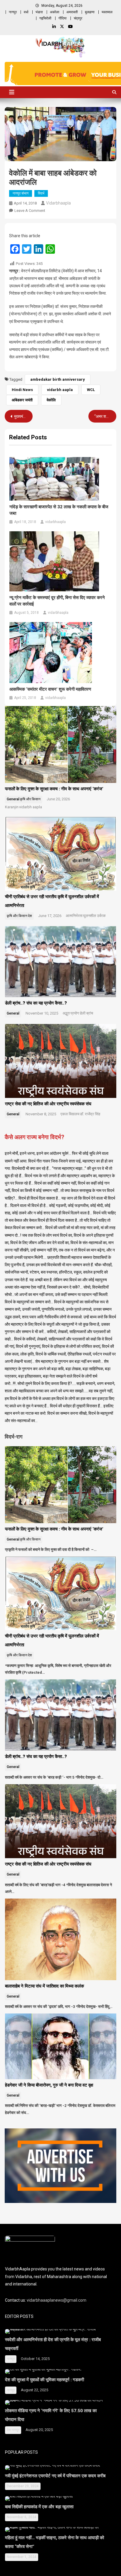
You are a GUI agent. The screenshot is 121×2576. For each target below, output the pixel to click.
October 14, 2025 (35, 2359)
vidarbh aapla (60, 390)
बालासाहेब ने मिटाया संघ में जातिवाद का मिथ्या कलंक (44, 1986)
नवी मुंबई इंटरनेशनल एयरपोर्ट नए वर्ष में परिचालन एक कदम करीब (55, 2476)
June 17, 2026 (50, 916)
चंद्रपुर (78, 18)
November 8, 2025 (41, 1114)
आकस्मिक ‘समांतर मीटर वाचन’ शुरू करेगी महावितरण (50, 689)
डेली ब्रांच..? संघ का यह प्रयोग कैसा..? (36, 1003)
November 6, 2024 (22, 2517)
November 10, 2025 (42, 1013)
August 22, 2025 (35, 2390)
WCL (91, 390)
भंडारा (39, 12)
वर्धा (26, 12)
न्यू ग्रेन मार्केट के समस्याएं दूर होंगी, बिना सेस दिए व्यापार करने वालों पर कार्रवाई (57, 601)
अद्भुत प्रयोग (71, 1013)
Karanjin (12, 807)
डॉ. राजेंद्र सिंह (90, 1114)
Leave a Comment (30, 211)
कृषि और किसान (30, 799)
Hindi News (22, 390)
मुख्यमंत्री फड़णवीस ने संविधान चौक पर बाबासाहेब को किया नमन (23, 416)
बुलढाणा (90, 12)
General (13, 799)
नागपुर (13, 12)
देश (30, 916)
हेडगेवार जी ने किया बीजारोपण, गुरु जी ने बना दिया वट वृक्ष (50, 2085)
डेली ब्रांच (86, 1013)
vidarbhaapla (58, 203)
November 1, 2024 (22, 2557)
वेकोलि (51, 400)
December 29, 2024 (23, 2486)
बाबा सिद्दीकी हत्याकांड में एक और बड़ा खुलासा (40, 2507)
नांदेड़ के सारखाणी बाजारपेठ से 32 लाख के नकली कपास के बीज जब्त (59, 510)
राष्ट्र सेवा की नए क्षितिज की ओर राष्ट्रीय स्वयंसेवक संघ (49, 1104)
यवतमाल (107, 12)
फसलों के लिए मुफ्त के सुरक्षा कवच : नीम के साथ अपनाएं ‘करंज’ (54, 789)
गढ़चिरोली (45, 18)
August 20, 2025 (39, 2430)
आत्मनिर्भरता (74, 916)
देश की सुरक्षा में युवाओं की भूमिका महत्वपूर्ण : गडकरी (44, 2380)
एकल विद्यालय (70, 1114)
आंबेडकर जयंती (22, 400)
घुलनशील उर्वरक (94, 916)
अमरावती (72, 12)
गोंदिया (63, 18)
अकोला (55, 12)
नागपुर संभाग (21, 193)
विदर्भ (41, 193)
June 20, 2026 (58, 799)
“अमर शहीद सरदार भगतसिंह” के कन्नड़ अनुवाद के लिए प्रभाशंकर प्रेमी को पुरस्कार (105, 416)
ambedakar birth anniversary (58, 379)
